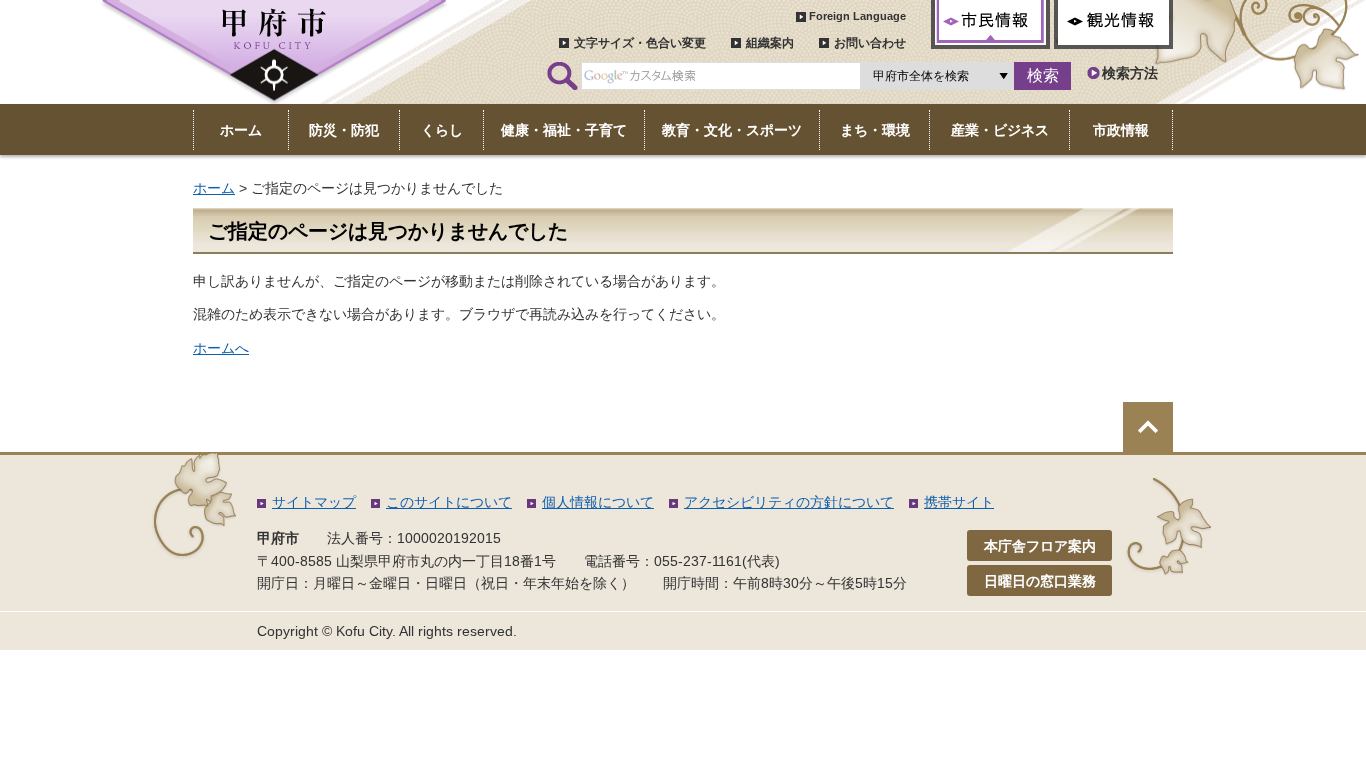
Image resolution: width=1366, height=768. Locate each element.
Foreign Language (857, 16)
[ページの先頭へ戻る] (1148, 427)
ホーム (214, 188)
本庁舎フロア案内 (1040, 546)
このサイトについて (449, 502)
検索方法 (1130, 73)
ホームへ (221, 348)
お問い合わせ (870, 43)
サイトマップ (314, 502)
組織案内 (770, 43)
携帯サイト (959, 502)
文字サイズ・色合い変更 (640, 43)
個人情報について (598, 502)
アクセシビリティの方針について (789, 502)
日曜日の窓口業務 (1040, 581)
